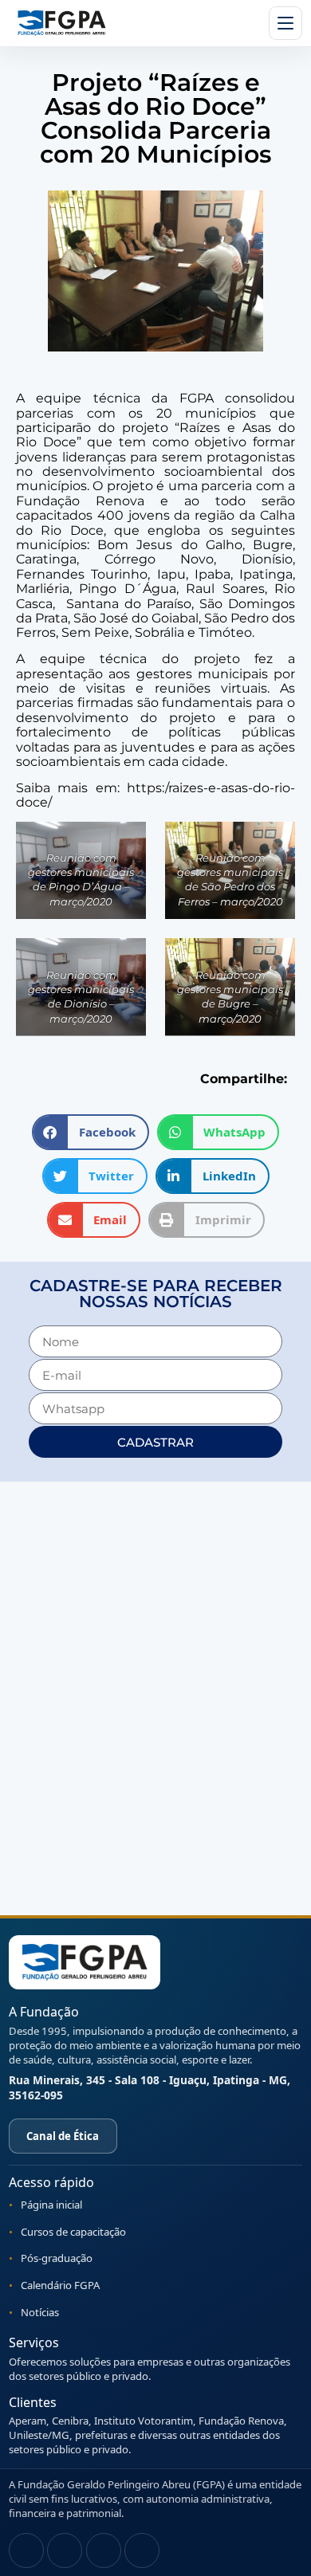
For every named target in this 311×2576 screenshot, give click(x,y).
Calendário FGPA (60, 2285)
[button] (91, 1132)
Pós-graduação (57, 2258)
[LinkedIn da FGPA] (142, 2550)
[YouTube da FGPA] (104, 2550)
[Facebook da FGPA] (65, 2550)
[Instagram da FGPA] (26, 2550)
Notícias (40, 2312)
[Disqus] (155, 1697)
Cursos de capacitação (73, 2232)
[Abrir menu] (285, 23)
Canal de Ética (63, 2136)
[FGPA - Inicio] (61, 23)
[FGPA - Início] (85, 1962)
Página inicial (51, 2205)
